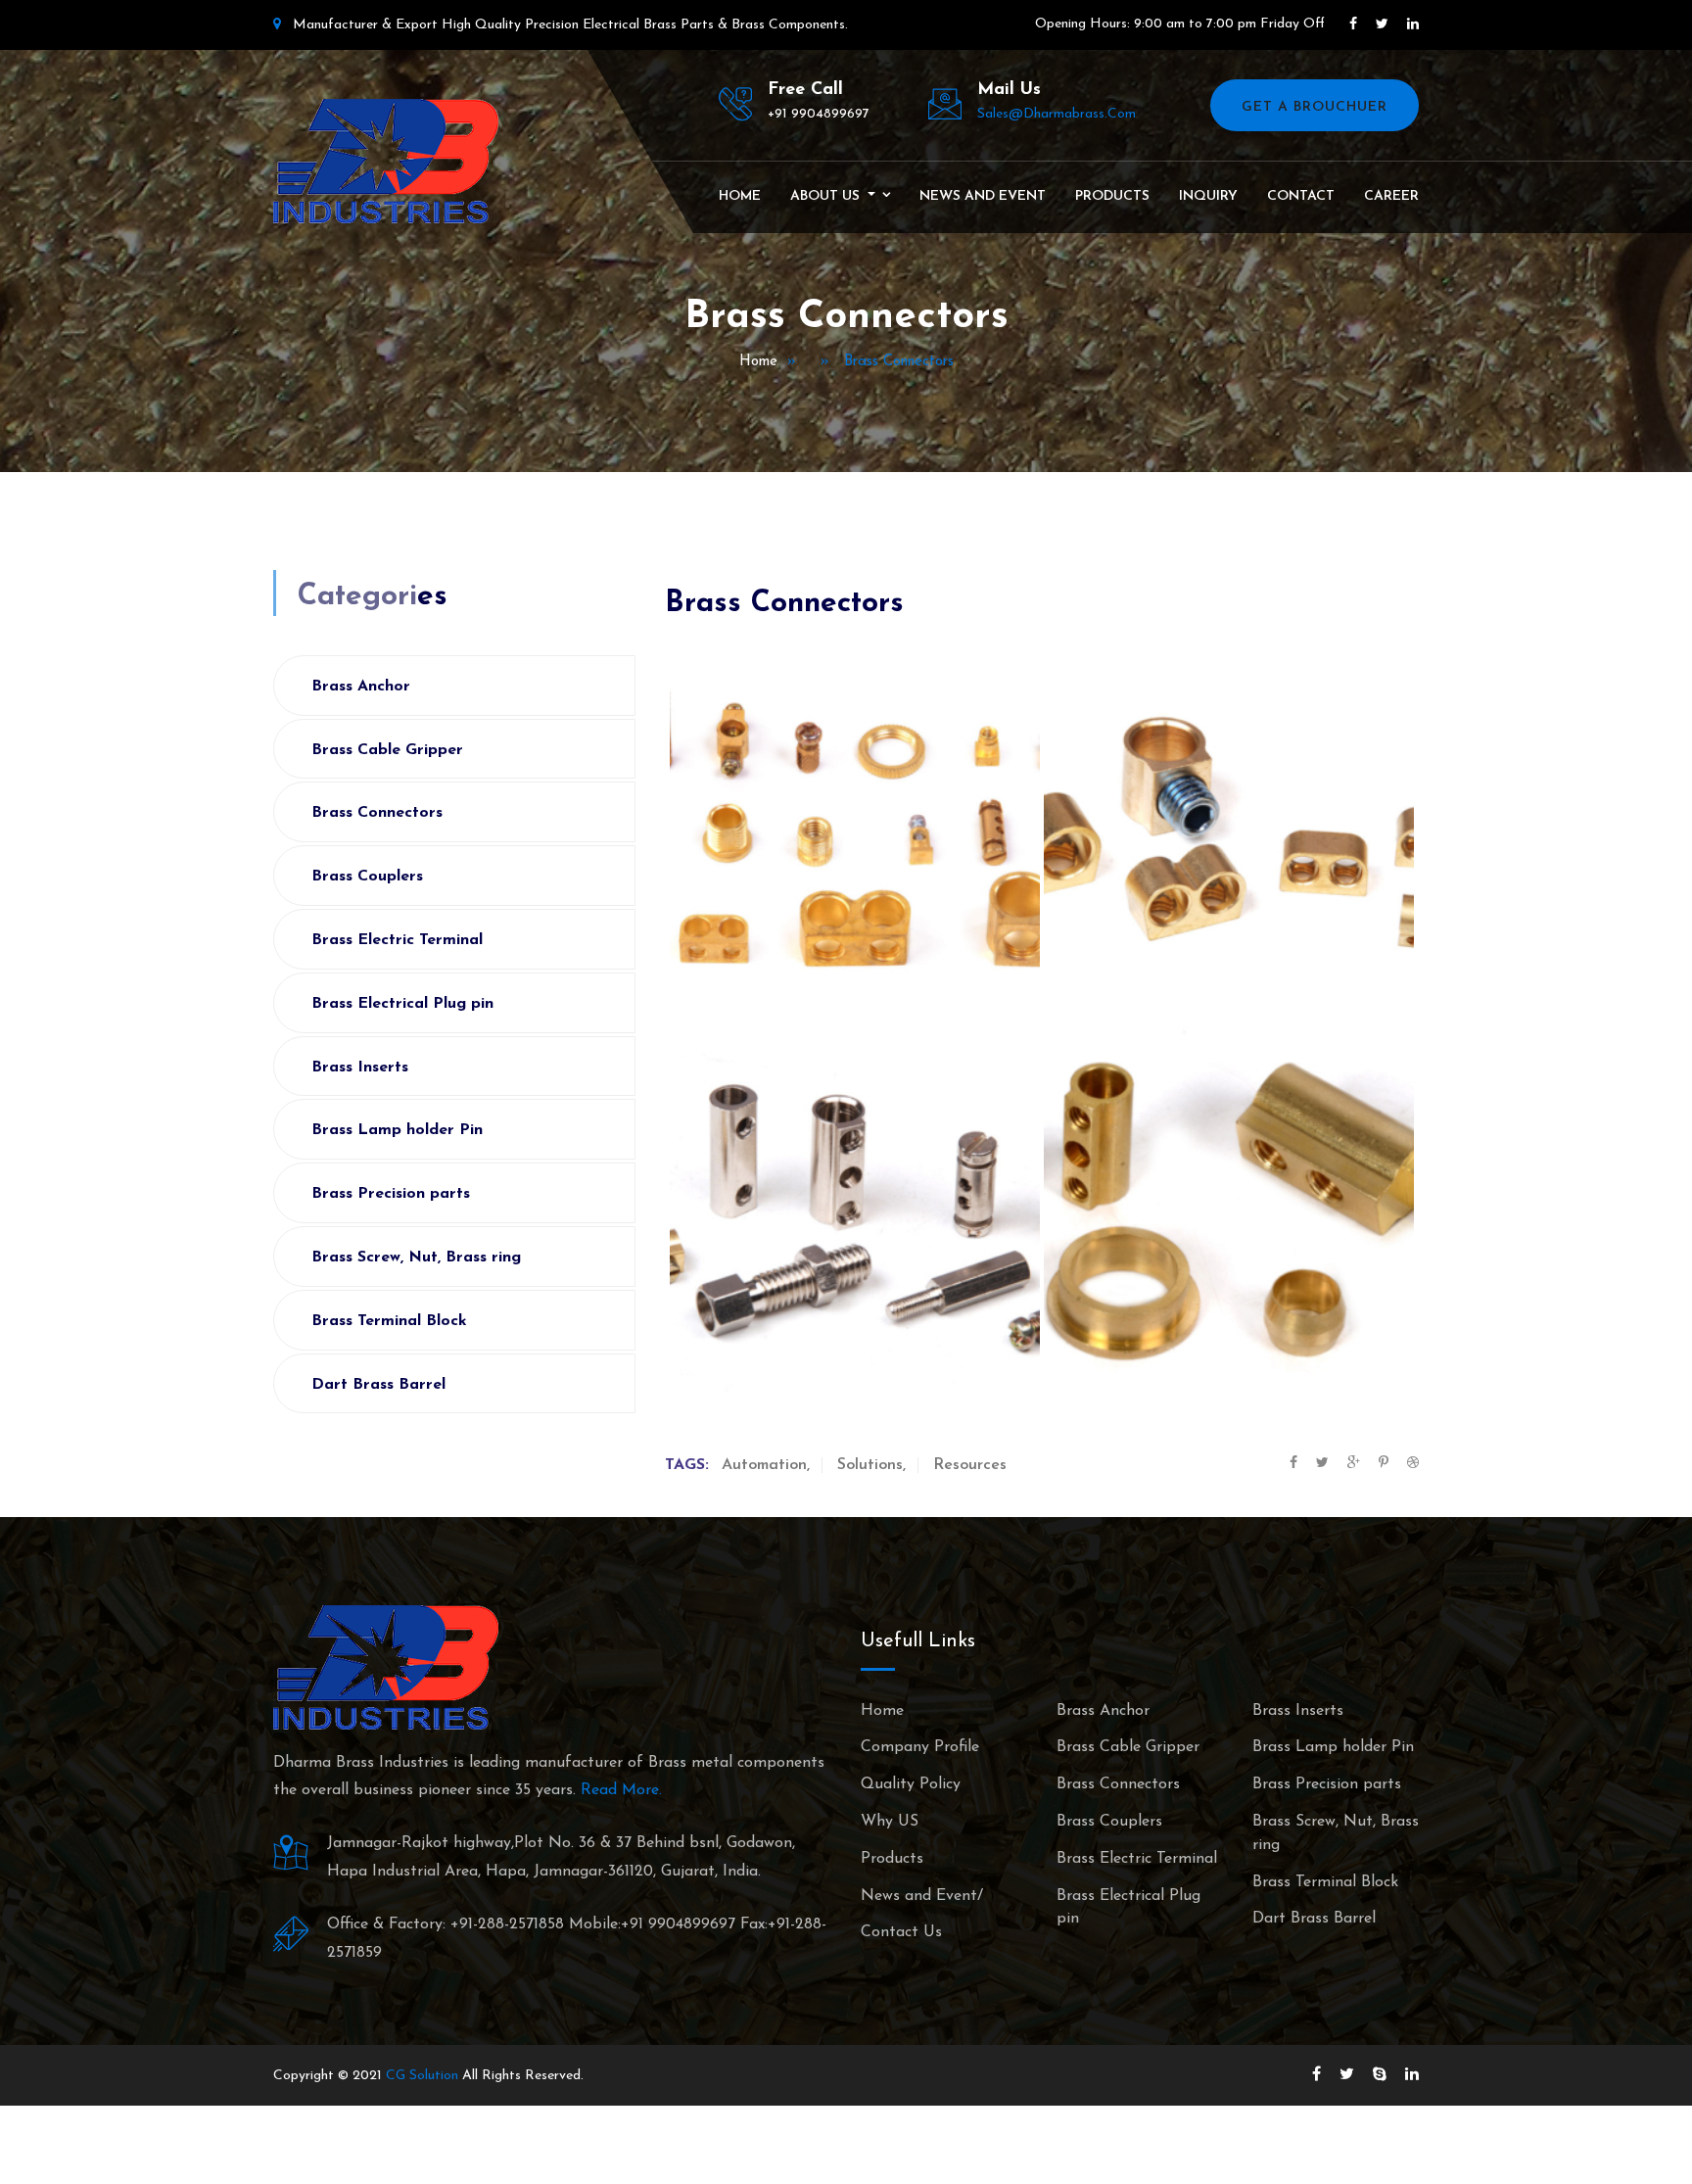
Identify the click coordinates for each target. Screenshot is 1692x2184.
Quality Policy (911, 1784)
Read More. (621, 1790)
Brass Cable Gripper (387, 750)
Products (1112, 196)
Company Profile (920, 1747)
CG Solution (422, 2076)
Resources (970, 1465)
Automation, (766, 1465)
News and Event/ (922, 1896)
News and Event (983, 196)
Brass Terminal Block (389, 1321)
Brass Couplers (367, 877)
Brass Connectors (377, 813)
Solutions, (871, 1465)
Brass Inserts (360, 1068)
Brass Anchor (361, 687)
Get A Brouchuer (1315, 107)
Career (1391, 196)
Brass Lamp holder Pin (397, 1130)
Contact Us (901, 1932)
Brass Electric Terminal (397, 940)
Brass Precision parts (391, 1194)
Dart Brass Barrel (378, 1385)
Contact (1301, 196)
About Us (827, 196)
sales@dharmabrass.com (1057, 114)
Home (740, 196)
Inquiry (1208, 196)
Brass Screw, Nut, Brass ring (416, 1258)
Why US (890, 1822)
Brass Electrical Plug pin (402, 1004)
